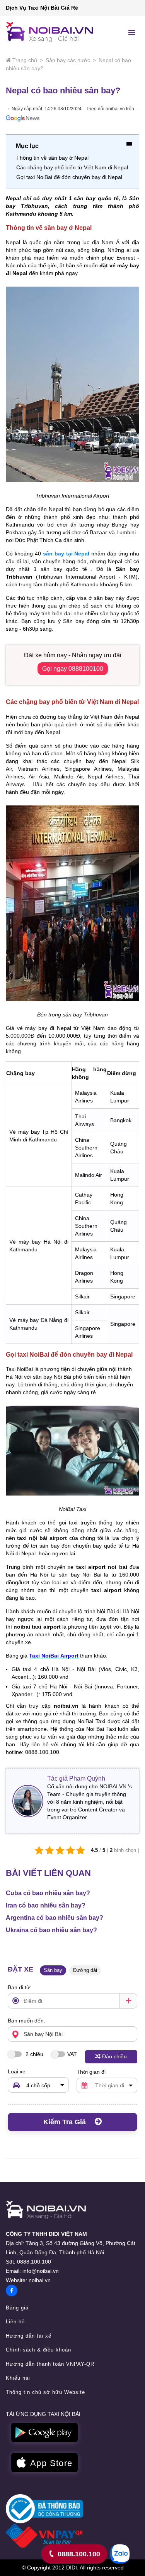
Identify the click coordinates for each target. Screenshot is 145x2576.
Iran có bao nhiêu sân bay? (46, 1905)
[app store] (44, 2463)
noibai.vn (40, 2280)
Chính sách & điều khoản (38, 2350)
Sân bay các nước (68, 60)
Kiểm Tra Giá (66, 2122)
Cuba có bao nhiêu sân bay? (48, 1893)
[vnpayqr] (44, 2535)
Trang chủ (25, 60)
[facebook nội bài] (12, 2291)
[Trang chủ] (46, 2210)
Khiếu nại (18, 2378)
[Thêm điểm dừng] (128, 2001)
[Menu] (131, 32)
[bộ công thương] (44, 2508)
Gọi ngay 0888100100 (73, 669)
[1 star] (39, 1850)
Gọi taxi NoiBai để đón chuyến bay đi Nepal (69, 177)
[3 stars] (60, 1850)
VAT (72, 2054)
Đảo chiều (114, 2056)
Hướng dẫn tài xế (29, 2336)
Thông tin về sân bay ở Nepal (52, 158)
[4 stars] (70, 1850)
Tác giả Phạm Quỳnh (76, 1778)
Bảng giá (17, 2308)
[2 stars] (50, 1850)
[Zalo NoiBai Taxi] (120, 2554)
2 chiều (34, 2054)
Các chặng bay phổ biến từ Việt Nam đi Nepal (72, 167)
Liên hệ (15, 2322)
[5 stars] (81, 1850)
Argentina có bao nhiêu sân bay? (55, 1918)
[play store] (44, 2433)
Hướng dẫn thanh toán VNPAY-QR (50, 2364)
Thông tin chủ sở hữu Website (45, 2392)
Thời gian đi (91, 2072)
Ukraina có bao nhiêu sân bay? (51, 1930)
